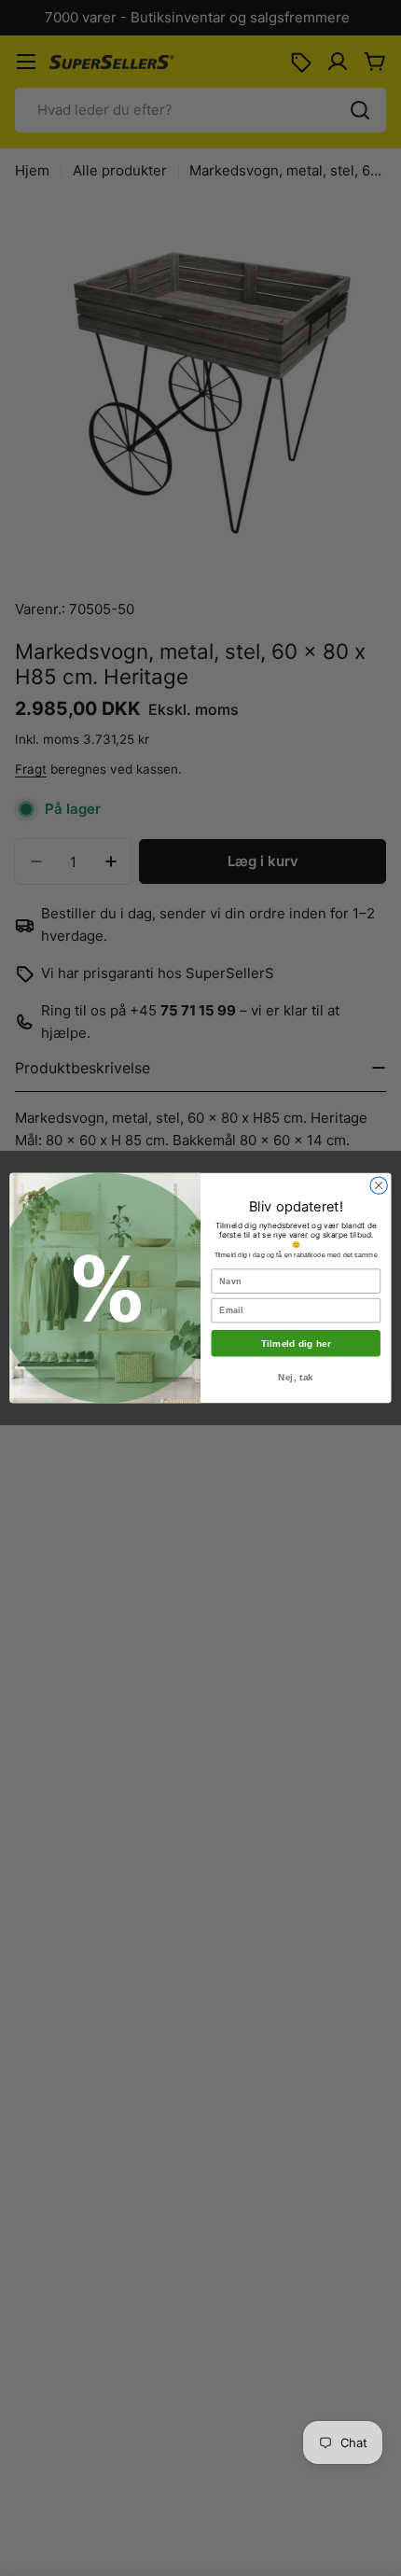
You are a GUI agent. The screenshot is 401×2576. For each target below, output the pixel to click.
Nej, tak (296, 1377)
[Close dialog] (379, 1185)
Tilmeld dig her (297, 1344)
